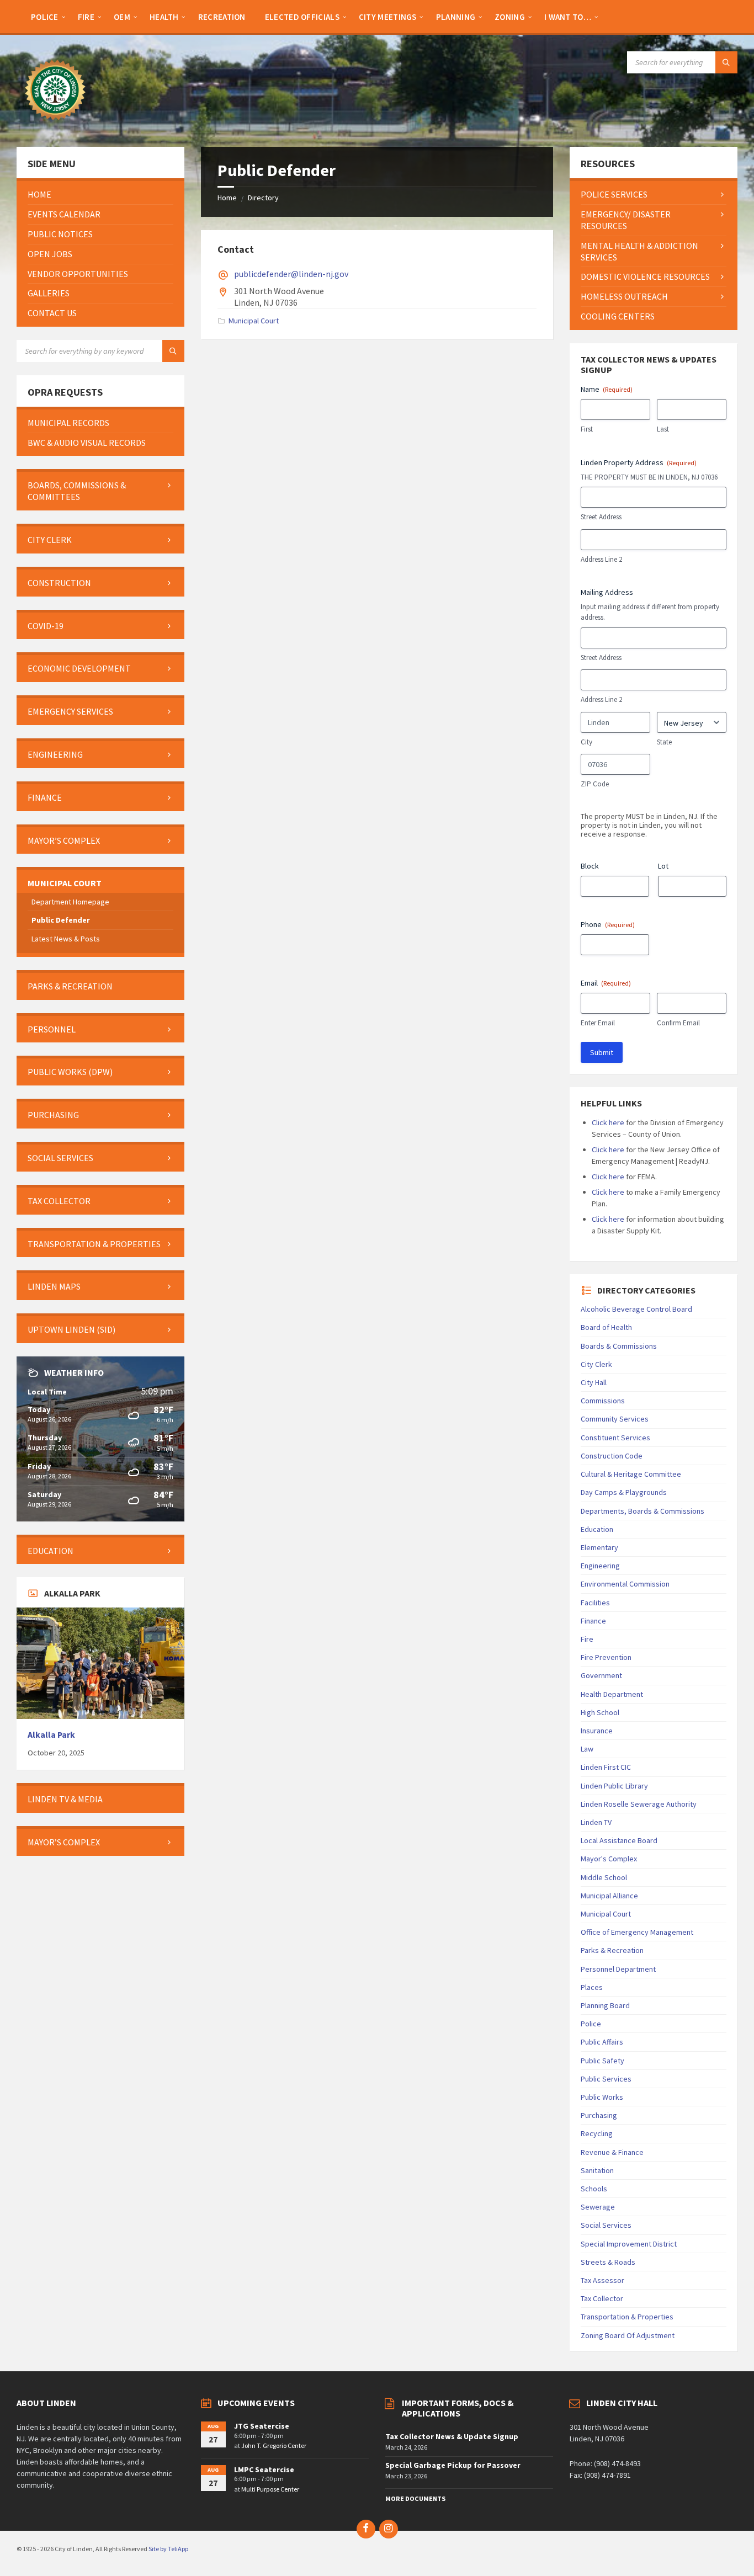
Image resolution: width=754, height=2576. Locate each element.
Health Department (612, 1694)
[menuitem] (45, 17)
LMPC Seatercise (264, 2469)
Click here (608, 1122)
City (586, 742)
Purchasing (599, 2115)
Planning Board (605, 2005)
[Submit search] (726, 62)
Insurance (597, 1731)
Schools (594, 2189)
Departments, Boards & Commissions (643, 1511)
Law (587, 1749)
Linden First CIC (606, 1767)
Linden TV (596, 1822)
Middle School (604, 1877)
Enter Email (598, 1023)
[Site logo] (55, 125)
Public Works (602, 2097)
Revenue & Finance (612, 2152)
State (664, 742)
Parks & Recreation (612, 1950)
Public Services (606, 2079)
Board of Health (606, 1327)
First (587, 429)
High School (600, 1712)
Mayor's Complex (609, 1859)
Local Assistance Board (619, 1840)
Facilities (595, 1603)
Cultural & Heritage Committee (631, 1474)
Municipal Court (254, 321)
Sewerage (598, 2207)
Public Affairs (602, 2042)
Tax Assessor (602, 2280)
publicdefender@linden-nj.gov (291, 274)
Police (591, 2024)
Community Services (615, 1419)
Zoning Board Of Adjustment (628, 2335)
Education (597, 1529)
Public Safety (602, 2061)
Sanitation (597, 2170)
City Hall (594, 1382)
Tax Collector (602, 2298)
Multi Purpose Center (270, 2489)
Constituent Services (615, 1438)
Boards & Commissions (619, 1346)
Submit (602, 1052)
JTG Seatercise (262, 2426)
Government (601, 1675)
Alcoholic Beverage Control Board (636, 1309)
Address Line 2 (601, 559)
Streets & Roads (608, 2262)
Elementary (599, 1547)
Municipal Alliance (609, 1896)
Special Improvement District (629, 2244)
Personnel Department (618, 1969)
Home (227, 198)
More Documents (415, 2498)
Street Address (601, 517)
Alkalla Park (51, 1735)
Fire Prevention (606, 1657)
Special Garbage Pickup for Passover (453, 2465)
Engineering (600, 1566)
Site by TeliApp (168, 2549)
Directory (263, 198)
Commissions (603, 1401)
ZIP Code (595, 784)
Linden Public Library (614, 1786)
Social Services (606, 2225)
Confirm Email (678, 1023)
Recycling (597, 2133)
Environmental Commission (625, 1584)
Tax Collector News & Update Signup (452, 2436)
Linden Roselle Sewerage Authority (639, 1804)
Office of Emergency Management (637, 1932)
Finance (593, 1621)
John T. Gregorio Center (274, 2445)
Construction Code (612, 1456)
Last (663, 429)
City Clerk (596, 1364)
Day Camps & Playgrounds (624, 1492)
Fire (587, 1639)
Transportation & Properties (627, 2317)
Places (592, 1987)
